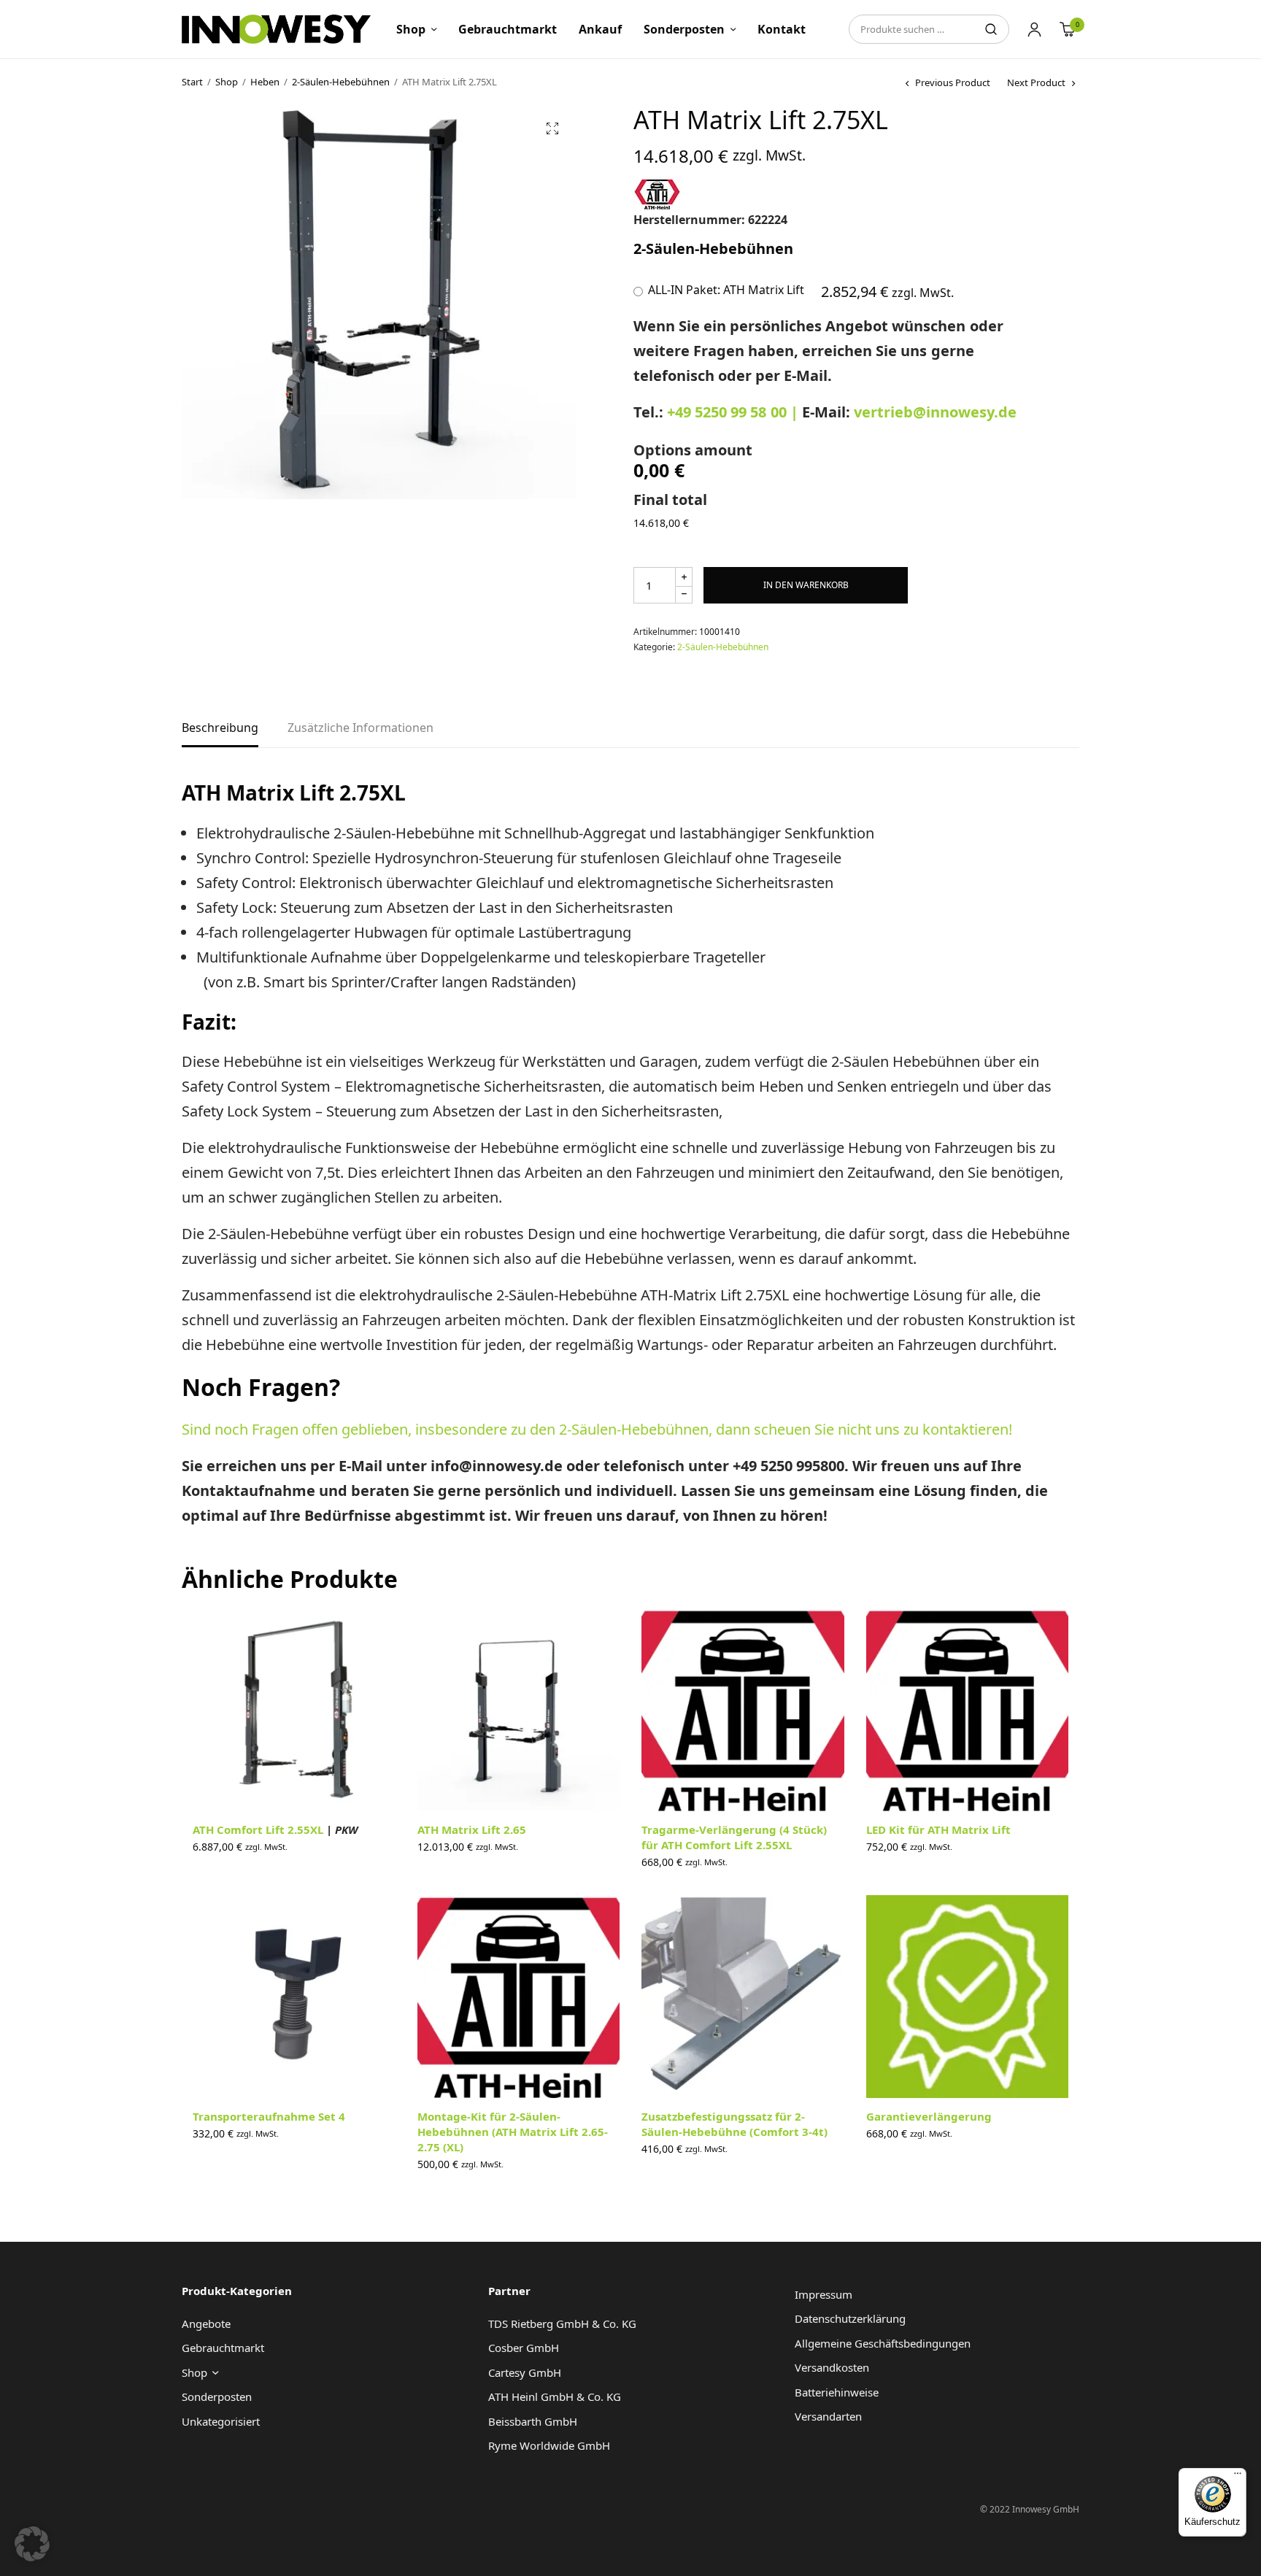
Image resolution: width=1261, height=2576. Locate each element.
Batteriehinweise (837, 2392)
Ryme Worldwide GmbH (549, 2445)
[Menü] (1238, 2477)
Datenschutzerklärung (850, 2318)
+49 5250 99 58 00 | (734, 412)
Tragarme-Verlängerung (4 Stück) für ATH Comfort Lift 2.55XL (734, 1837)
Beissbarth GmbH (533, 2421)
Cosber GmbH (524, 2348)
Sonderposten (684, 29)
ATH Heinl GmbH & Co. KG (555, 2396)
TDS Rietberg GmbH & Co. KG (562, 2324)
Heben (265, 82)
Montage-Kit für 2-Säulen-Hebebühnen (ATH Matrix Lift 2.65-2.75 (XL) (513, 2132)
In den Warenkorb (806, 585)
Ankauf (600, 29)
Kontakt (782, 29)
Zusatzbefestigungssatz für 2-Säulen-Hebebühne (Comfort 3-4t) (734, 2124)
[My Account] (1034, 29)
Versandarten (828, 2416)
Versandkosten (832, 2367)
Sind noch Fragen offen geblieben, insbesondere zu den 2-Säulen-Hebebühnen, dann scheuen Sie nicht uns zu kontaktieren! (597, 1429)
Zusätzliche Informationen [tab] (360, 729)
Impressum (824, 2294)
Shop (411, 29)
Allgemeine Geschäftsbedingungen (883, 2343)
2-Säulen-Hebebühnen (341, 82)
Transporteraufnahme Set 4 (269, 2116)
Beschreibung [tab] (220, 729)
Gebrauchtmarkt (508, 29)
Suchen (991, 29)
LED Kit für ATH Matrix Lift (938, 1829)
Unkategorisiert (221, 2421)
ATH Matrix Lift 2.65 (472, 1829)
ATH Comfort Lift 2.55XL (275, 1829)
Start (192, 82)
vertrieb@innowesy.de (935, 412)
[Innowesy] (276, 29)
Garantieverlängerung (929, 2116)
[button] (552, 128)
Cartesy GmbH (525, 2372)
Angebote (206, 2324)
